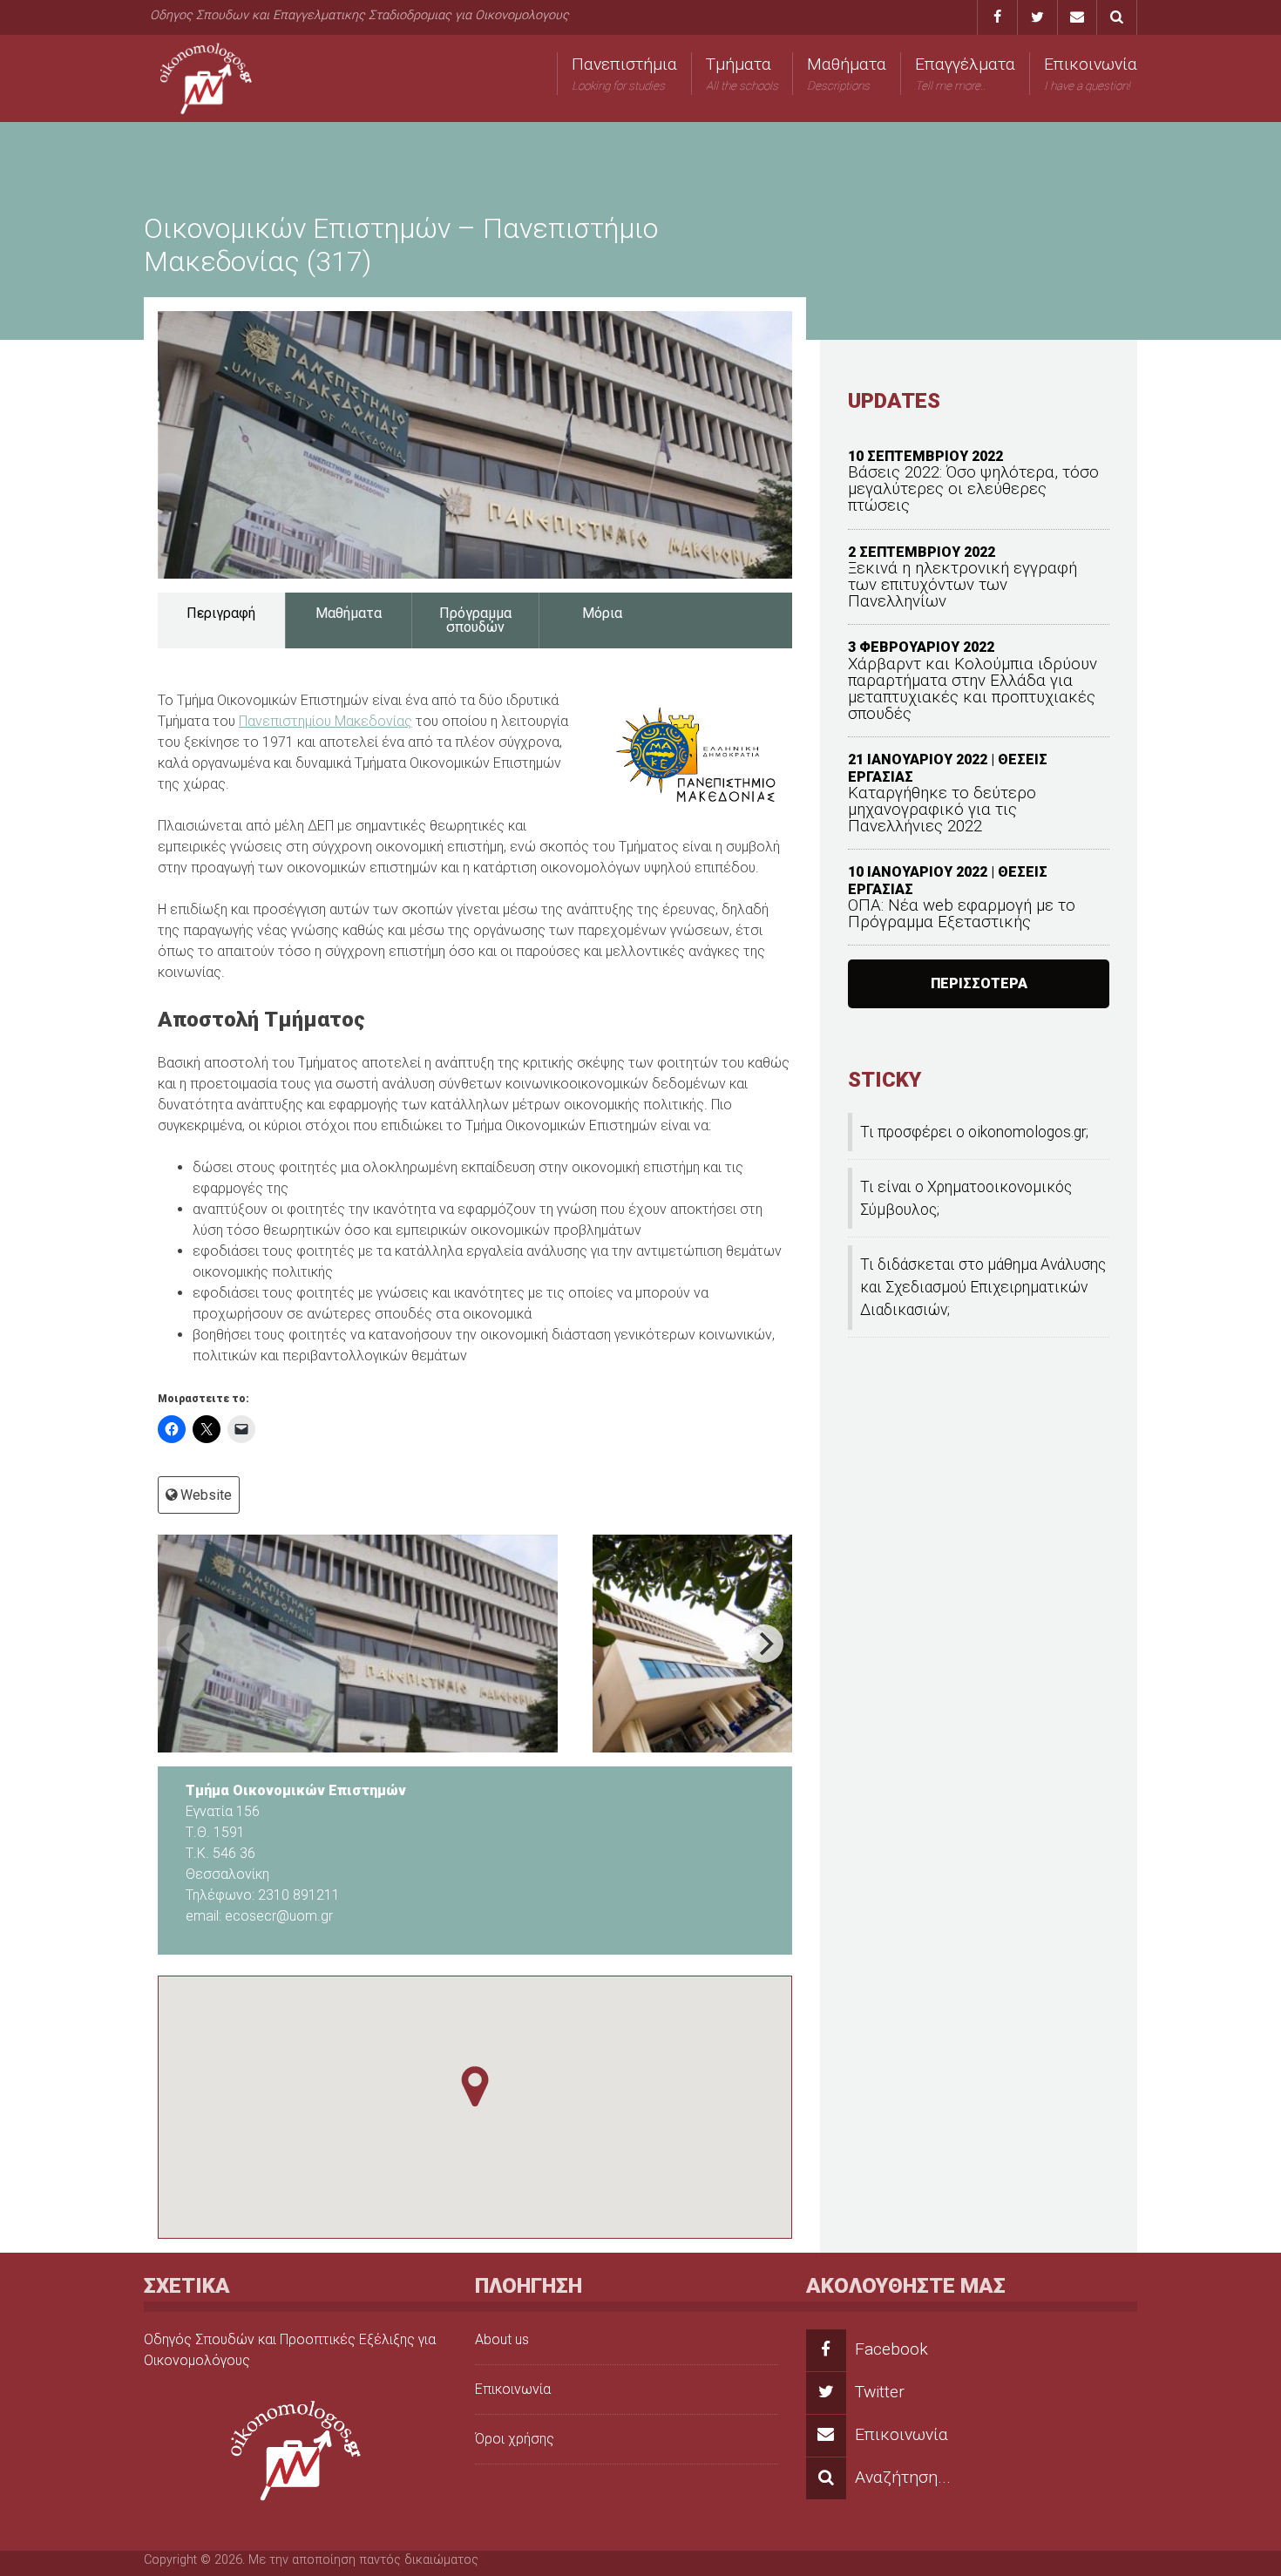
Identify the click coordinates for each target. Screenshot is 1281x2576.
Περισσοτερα (979, 983)
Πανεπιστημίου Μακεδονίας (325, 721)
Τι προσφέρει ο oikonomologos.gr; (974, 1132)
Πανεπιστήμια (624, 73)
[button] (475, 2086)
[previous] (186, 1644)
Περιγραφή (221, 613)
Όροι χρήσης (515, 2439)
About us (502, 2339)
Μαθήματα (847, 73)
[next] (764, 1644)
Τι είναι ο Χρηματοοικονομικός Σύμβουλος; (966, 1198)
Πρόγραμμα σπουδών (475, 620)
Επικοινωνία (1091, 73)
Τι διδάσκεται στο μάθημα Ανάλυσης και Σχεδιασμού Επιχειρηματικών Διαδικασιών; (983, 1288)
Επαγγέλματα (965, 73)
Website (206, 1495)
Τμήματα (742, 73)
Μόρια (602, 613)
